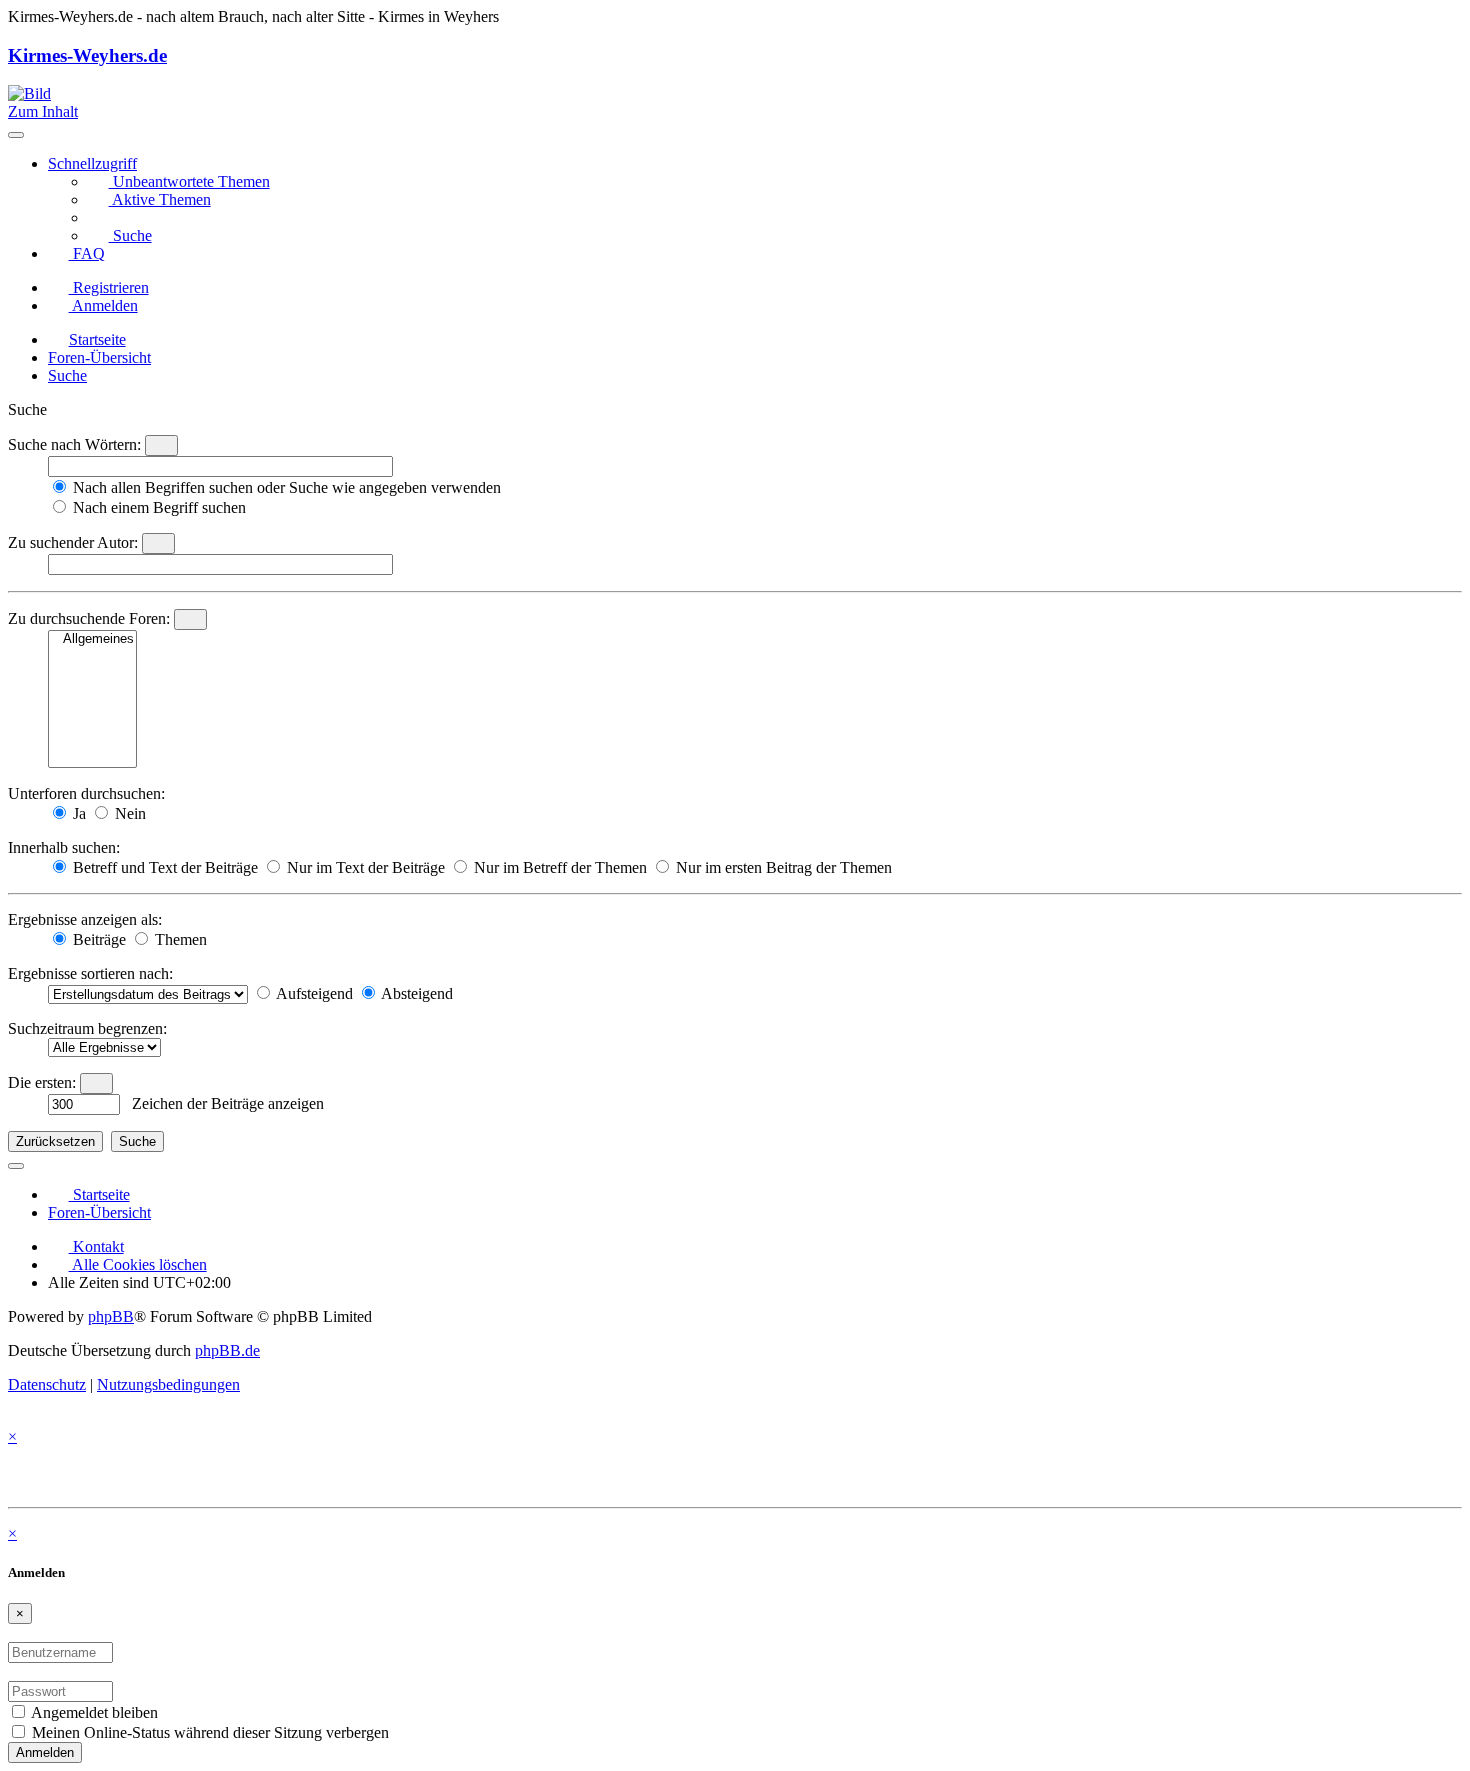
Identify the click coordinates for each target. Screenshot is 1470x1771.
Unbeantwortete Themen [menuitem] (189, 181)
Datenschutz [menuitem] (47, 1384)
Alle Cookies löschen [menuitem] (138, 1264)
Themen (179, 939)
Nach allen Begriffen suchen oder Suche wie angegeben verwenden (285, 487)
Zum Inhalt (43, 111)
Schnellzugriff (92, 163)
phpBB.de (227, 1350)
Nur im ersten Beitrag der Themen (782, 867)
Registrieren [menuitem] (109, 287)
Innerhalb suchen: (64, 847)
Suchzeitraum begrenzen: (87, 1028)
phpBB (111, 1316)
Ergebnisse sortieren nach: (90, 973)
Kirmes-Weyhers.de (87, 55)
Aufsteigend (313, 993)
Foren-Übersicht (99, 1212)
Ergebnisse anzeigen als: (85, 919)
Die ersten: (42, 1082)
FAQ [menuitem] (87, 253)
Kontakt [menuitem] (96, 1246)
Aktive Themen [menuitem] (160, 199)
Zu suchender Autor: (73, 542)
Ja (77, 813)
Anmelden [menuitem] (103, 305)
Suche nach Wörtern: (74, 444)
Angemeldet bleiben (93, 1712)
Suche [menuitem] (130, 235)
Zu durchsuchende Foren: (89, 618)
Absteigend (415, 993)
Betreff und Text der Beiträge (163, 867)
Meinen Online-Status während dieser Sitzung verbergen (208, 1732)
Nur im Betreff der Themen (558, 867)
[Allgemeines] (92, 639)
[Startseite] (29, 93)
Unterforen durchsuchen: (86, 793)
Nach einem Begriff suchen (157, 507)
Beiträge (97, 939)
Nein (128, 813)
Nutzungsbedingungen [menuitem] (168, 1384)
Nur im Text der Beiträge (364, 867)
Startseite (99, 1194)
